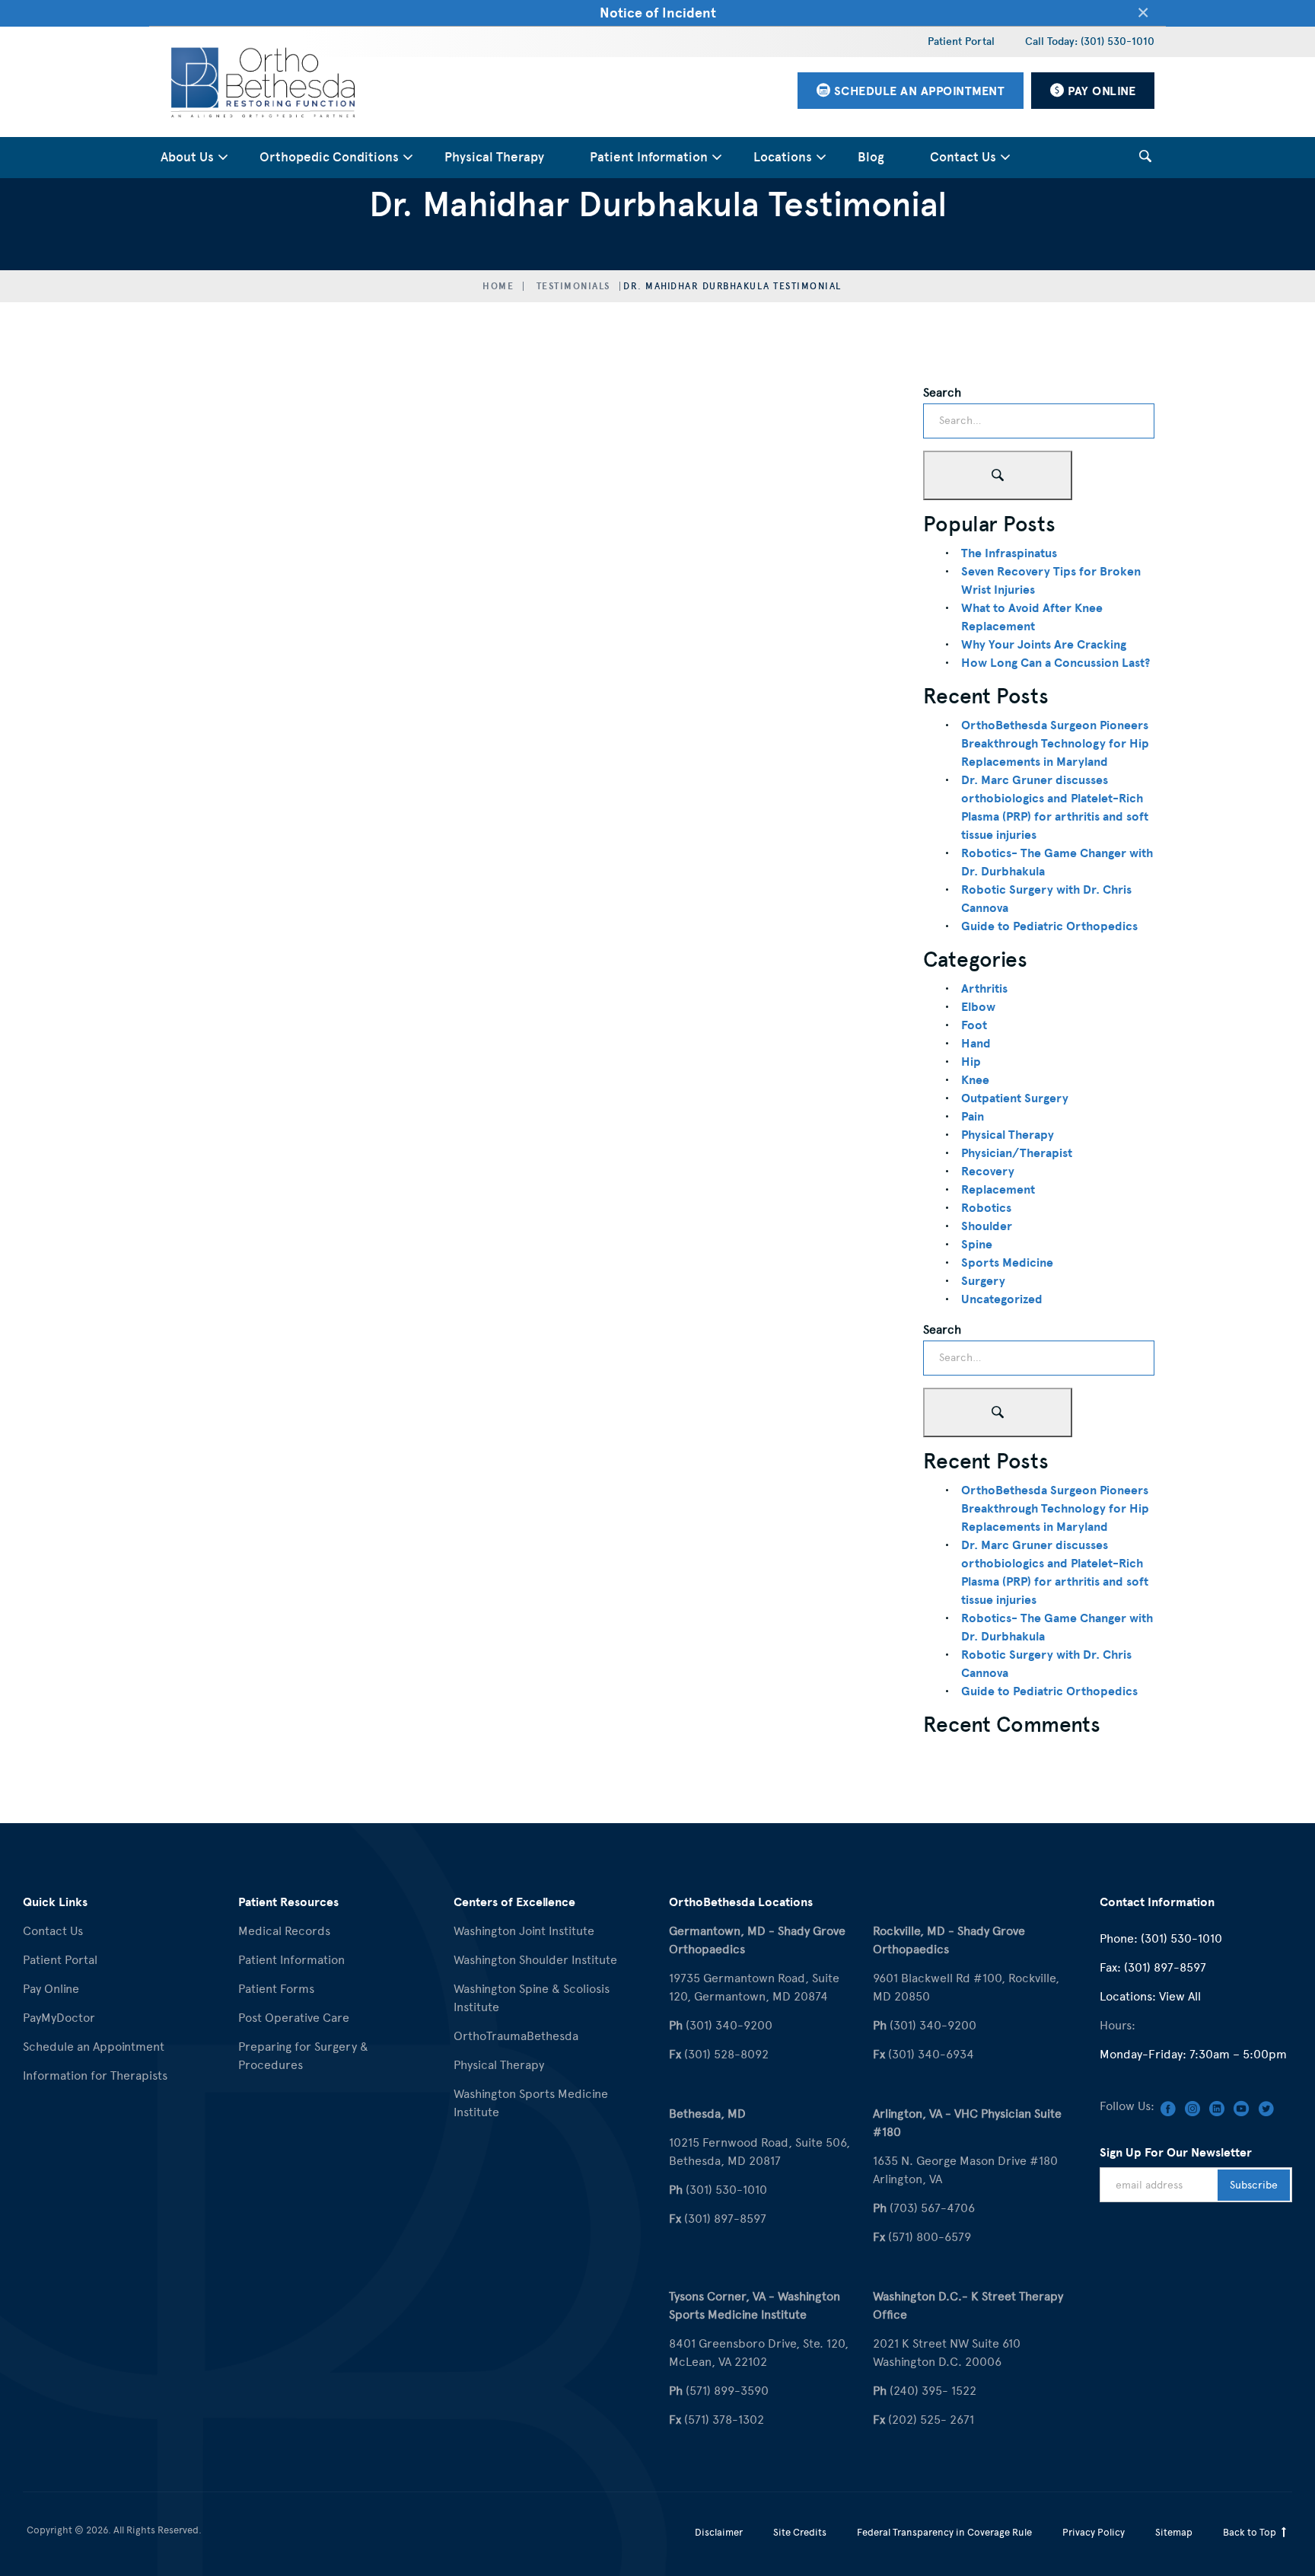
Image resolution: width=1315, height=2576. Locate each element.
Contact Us (963, 157)
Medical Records (284, 1931)
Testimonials (573, 286)
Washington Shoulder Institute (535, 1960)
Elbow (978, 1007)
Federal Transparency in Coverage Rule (944, 2532)
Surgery (983, 1281)
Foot (974, 1025)
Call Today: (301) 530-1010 (1090, 41)
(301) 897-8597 (1165, 1967)
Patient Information (649, 157)
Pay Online (51, 1989)
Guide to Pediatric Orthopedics (1049, 926)
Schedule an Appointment (94, 2047)
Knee (975, 1080)
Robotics (986, 1208)
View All (1180, 1996)
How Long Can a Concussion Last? (1056, 663)
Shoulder (987, 1226)
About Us (187, 157)
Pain (973, 1117)
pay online (1100, 91)
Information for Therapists (95, 2075)
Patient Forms (276, 1989)
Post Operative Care (294, 2018)
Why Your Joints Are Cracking (1044, 645)
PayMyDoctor (59, 2018)
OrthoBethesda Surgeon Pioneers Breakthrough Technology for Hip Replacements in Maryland (1055, 744)
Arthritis (984, 989)
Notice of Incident (658, 13)
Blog (871, 157)
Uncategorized (1002, 1299)
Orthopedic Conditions (329, 157)
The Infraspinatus (1009, 553)
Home (498, 286)
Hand (976, 1044)
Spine (977, 1245)
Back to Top (1251, 2532)
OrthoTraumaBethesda (516, 2036)
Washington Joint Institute (524, 1931)
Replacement (998, 1190)
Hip (971, 1062)
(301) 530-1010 (1181, 1938)
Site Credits (800, 2532)
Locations (783, 157)
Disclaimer (719, 2532)
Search (942, 392)
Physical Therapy (494, 157)
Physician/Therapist (1017, 1153)
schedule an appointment (917, 91)
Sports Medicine (1007, 1263)
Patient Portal (961, 41)
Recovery (988, 1172)
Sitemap (1174, 2532)
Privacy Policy (1094, 2532)
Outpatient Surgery (1015, 1098)
